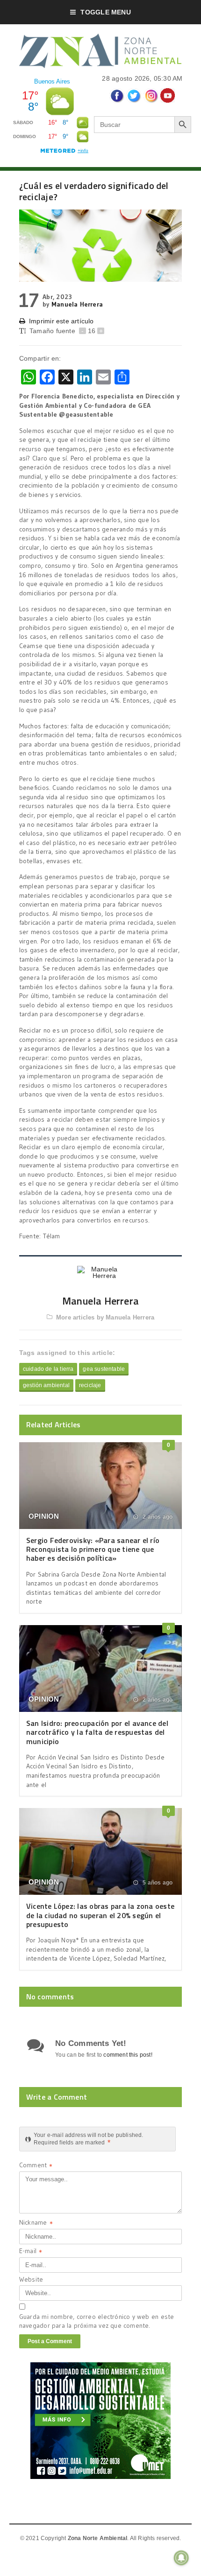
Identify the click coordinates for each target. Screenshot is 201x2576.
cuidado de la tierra (48, 1369)
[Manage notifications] (181, 2558)
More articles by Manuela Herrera (105, 1317)
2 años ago (157, 1517)
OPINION (44, 1516)
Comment (36, 2166)
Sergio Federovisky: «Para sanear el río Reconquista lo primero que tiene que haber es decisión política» (93, 1549)
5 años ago (157, 1883)
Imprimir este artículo (61, 321)
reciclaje (90, 1385)
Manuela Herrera (77, 304)
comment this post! (128, 2055)
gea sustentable (104, 1369)
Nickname (36, 2223)
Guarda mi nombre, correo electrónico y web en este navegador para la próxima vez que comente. (97, 2321)
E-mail (31, 2252)
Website (31, 2279)
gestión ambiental (46, 1385)
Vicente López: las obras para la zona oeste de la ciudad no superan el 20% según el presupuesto (100, 1915)
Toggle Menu (105, 12)
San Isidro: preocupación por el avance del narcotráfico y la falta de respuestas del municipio (97, 1732)
